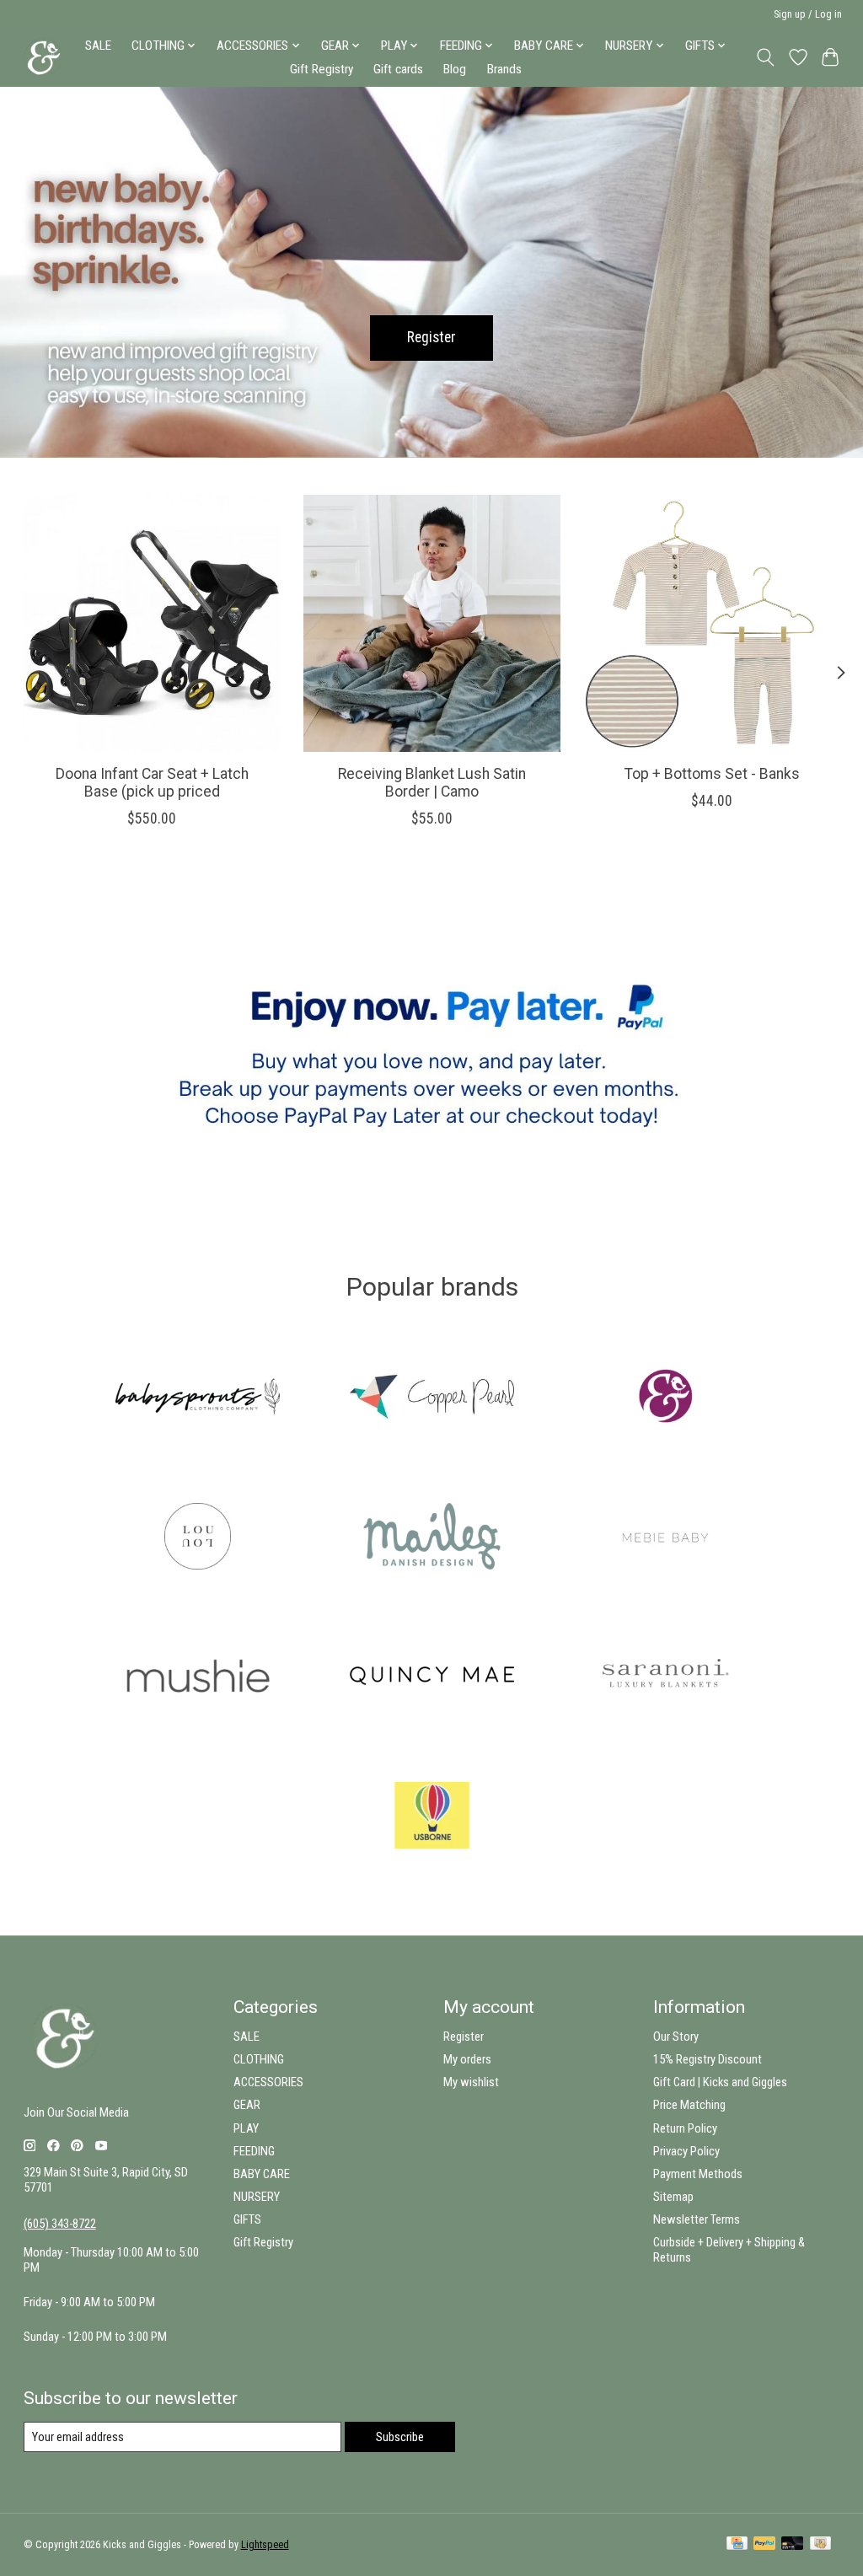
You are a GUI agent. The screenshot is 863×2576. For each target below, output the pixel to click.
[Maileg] (431, 1538)
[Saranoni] (666, 1677)
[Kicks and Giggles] (666, 1398)
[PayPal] (764, 2544)
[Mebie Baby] (666, 1538)
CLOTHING (259, 2059)
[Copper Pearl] (431, 1398)
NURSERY (257, 2197)
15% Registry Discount (708, 2059)
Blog (455, 69)
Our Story (676, 2037)
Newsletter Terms (697, 2219)
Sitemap (673, 2197)
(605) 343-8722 (60, 2224)
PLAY (246, 2128)
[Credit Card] (737, 2544)
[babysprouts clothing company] (198, 1398)
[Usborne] (431, 1817)
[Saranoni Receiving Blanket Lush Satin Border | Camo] (432, 623)
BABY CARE (262, 2174)
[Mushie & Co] (198, 1677)
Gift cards (398, 69)
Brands (504, 69)
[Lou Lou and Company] (198, 1538)
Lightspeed (265, 2545)
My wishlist (471, 2082)
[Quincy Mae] (431, 1677)
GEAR (247, 2105)
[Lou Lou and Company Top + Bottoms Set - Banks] (712, 623)
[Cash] (820, 2544)
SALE (98, 46)
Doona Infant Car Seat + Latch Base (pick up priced (151, 783)
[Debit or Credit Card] (792, 2544)
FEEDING (254, 2151)
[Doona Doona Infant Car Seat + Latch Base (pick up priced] (152, 623)
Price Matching (689, 2105)
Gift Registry (322, 69)
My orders (467, 2059)
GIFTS (247, 2219)
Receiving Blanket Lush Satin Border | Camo (432, 783)
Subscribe (400, 2437)
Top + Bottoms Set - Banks (711, 774)
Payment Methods (698, 2174)
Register (431, 337)
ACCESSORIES (268, 2082)
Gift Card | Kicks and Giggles (720, 2082)
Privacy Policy (686, 2151)
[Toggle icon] (765, 57)
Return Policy (685, 2128)
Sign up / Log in (808, 14)
